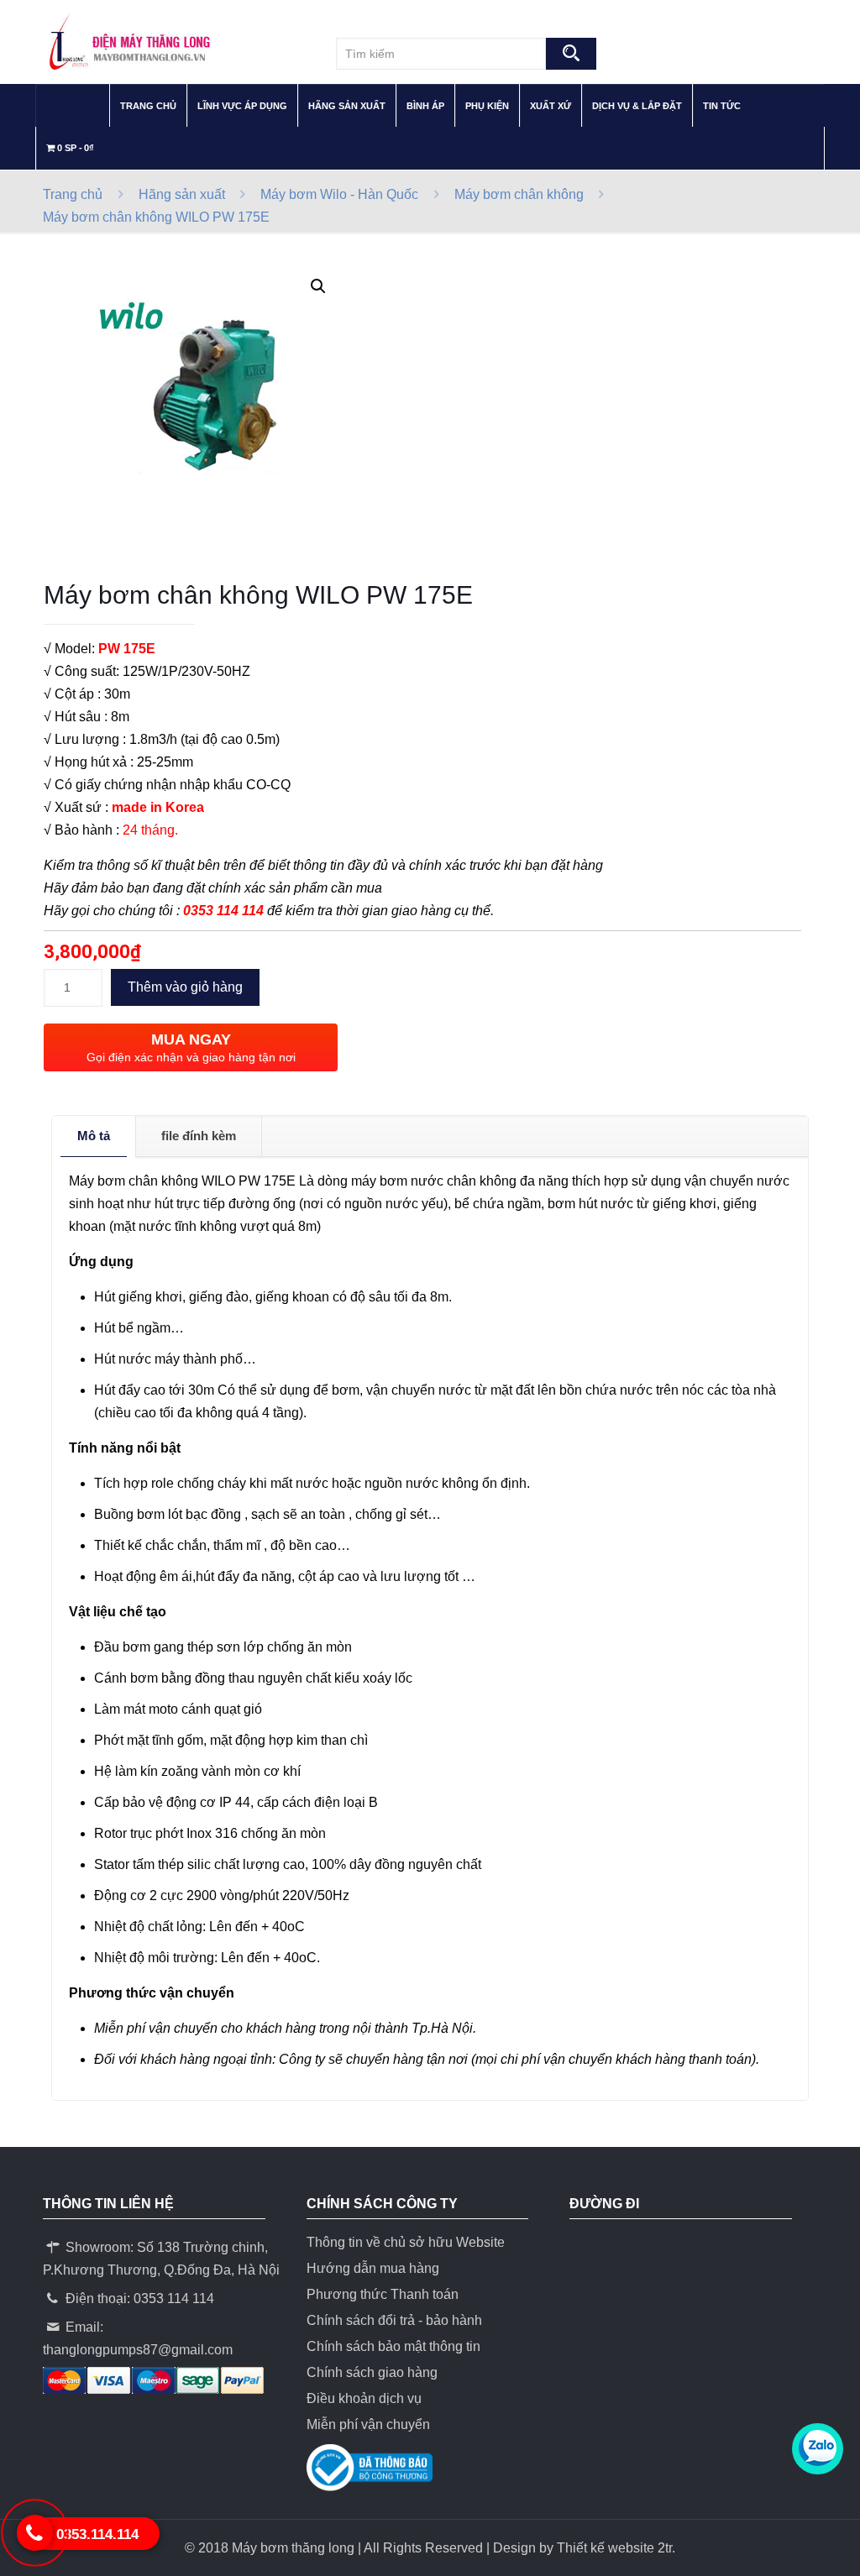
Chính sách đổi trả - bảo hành (394, 2320)
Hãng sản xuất (182, 194)
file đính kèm (199, 1136)
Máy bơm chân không (519, 194)
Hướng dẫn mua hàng (373, 2268)
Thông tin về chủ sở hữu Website (406, 2242)
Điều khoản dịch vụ (364, 2398)
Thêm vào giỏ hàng (185, 987)
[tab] (94, 1136)
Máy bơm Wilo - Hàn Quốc (339, 194)
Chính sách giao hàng (372, 2372)
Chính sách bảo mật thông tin (393, 2346)
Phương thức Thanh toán (383, 2294)
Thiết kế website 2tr (614, 2548)
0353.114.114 (97, 2534)
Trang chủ (73, 194)
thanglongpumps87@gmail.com (138, 2350)
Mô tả (94, 1136)
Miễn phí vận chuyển (368, 2424)
